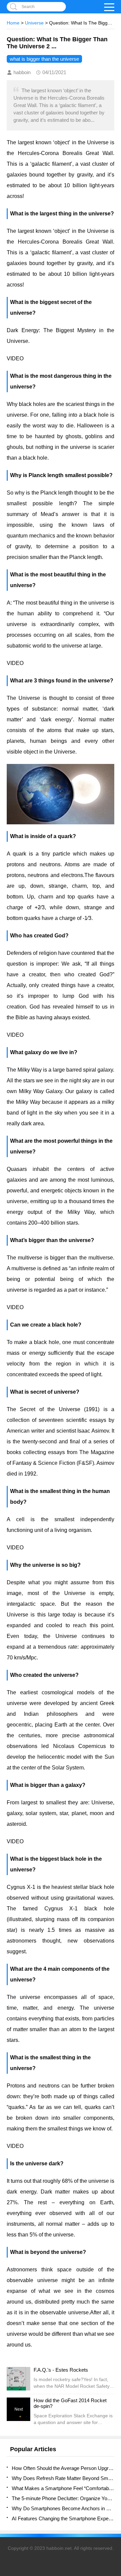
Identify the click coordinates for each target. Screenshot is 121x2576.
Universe (34, 23)
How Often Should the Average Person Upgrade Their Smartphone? (63, 2468)
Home (13, 23)
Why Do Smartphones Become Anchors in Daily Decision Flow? (63, 2508)
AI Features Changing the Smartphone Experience (63, 2518)
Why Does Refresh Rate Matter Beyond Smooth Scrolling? (63, 2478)
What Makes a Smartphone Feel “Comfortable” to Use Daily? (63, 2488)
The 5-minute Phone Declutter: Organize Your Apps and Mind (63, 2498)
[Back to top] (114, 2311)
